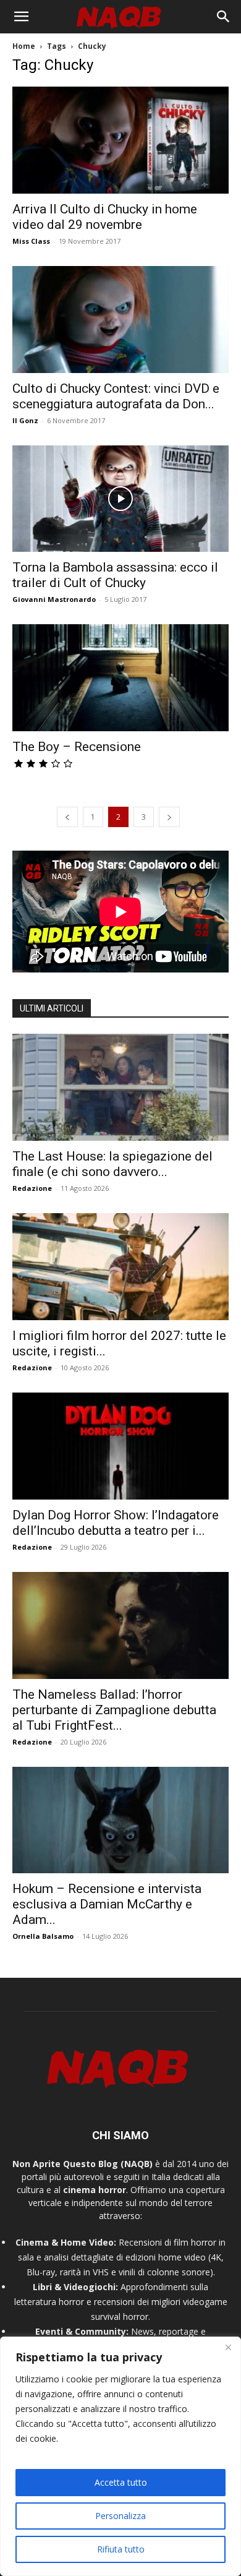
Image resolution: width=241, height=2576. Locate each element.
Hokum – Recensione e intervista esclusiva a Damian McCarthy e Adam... (107, 1904)
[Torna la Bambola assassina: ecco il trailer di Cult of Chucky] (120, 499)
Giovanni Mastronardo (54, 599)
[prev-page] (67, 817)
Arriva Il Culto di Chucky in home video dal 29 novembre (105, 217)
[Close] (228, 2347)
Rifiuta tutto (121, 2549)
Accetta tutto (121, 2482)
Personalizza (120, 2516)
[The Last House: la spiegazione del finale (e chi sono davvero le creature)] (120, 1087)
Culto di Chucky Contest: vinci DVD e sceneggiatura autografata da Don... (116, 396)
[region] (120, 2456)
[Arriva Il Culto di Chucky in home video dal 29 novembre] (120, 140)
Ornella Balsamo (43, 1936)
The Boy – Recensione (77, 747)
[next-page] (169, 817)
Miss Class (31, 241)
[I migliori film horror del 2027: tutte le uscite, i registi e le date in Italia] (120, 1267)
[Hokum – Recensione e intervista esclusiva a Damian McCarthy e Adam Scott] (120, 1820)
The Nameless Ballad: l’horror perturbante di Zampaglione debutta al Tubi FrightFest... (114, 1710)
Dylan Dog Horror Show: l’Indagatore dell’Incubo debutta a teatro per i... (116, 1523)
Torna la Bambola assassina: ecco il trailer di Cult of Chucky (115, 575)
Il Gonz (25, 420)
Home (24, 46)
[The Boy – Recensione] (120, 678)
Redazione (32, 1188)
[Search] (224, 17)
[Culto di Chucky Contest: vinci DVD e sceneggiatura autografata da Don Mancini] (120, 320)
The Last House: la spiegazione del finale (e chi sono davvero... (112, 1164)
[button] (21, 17)
